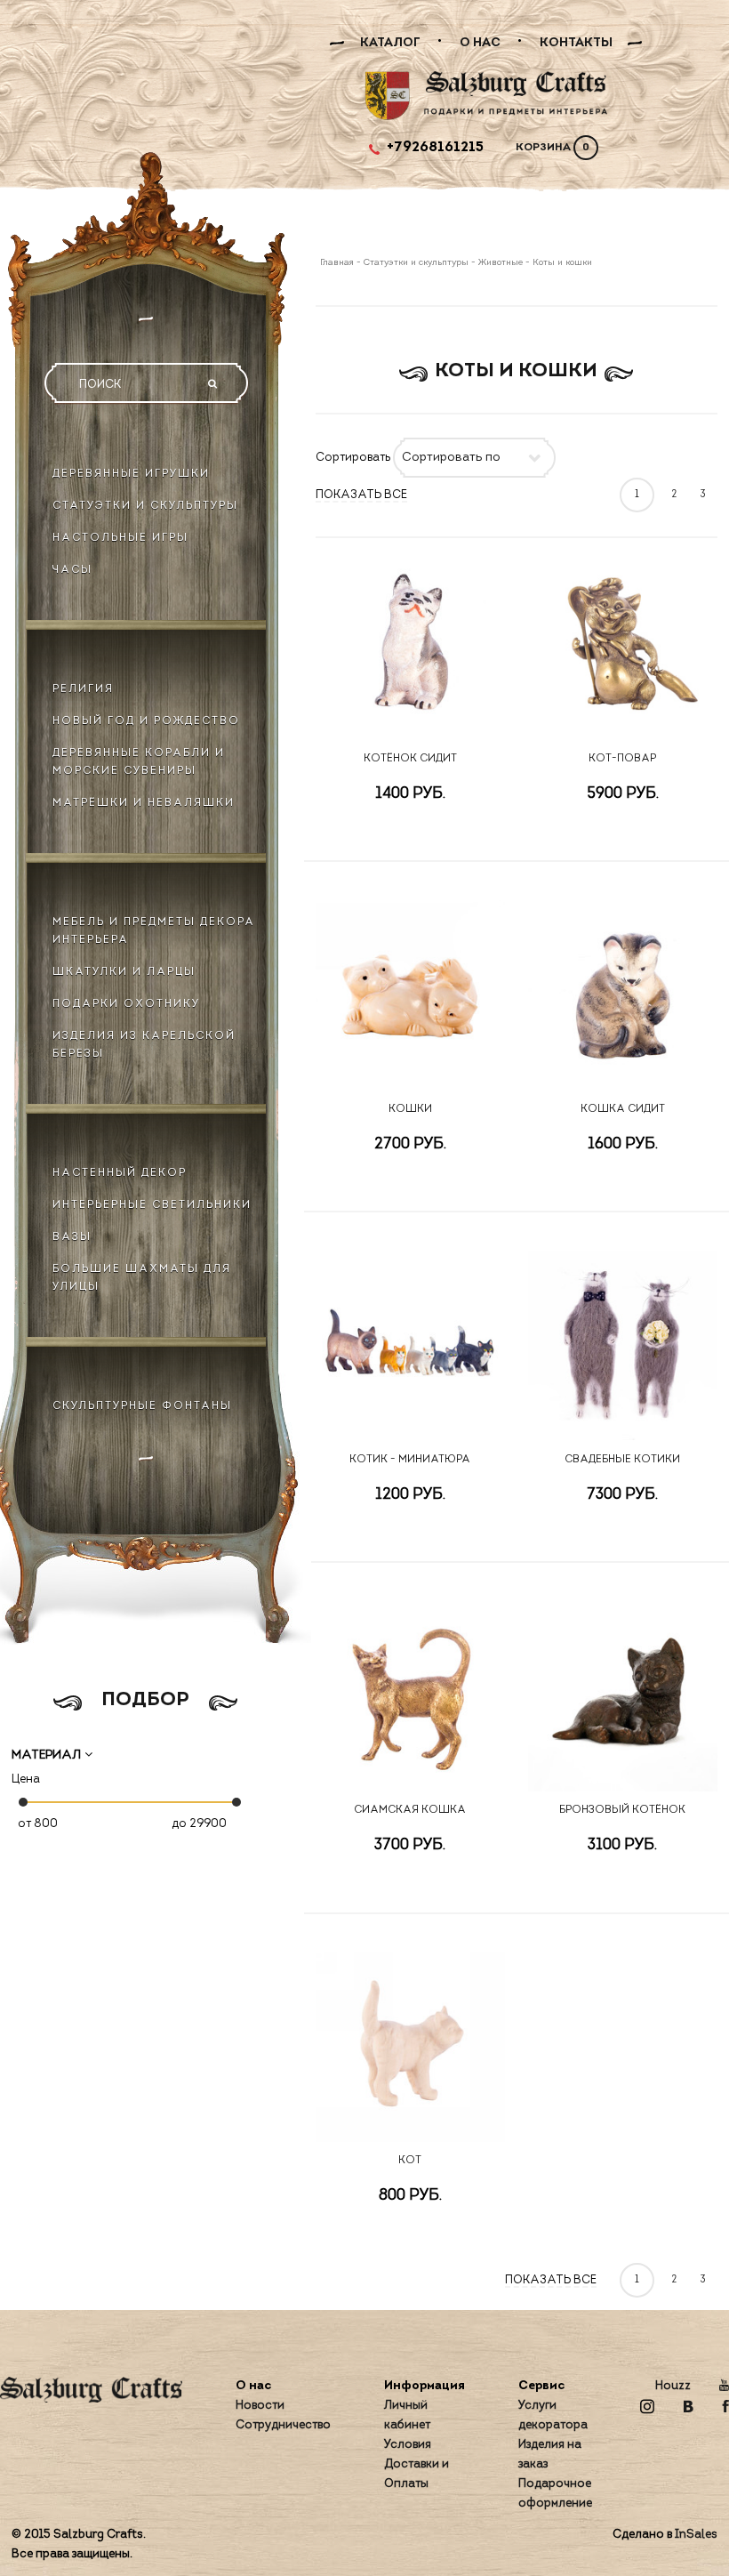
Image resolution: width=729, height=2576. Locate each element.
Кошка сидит (623, 1109)
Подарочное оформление (555, 2494)
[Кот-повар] (623, 644)
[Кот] (410, 2047)
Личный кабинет (407, 2415)
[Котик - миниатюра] (410, 1345)
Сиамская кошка (410, 1810)
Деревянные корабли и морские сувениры (139, 762)
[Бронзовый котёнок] (623, 1696)
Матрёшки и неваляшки (144, 803)
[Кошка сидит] (623, 995)
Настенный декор (120, 1173)
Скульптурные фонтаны (142, 1406)
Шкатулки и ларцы (124, 972)
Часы (72, 570)
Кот (410, 2161)
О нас (480, 43)
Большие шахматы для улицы (142, 1278)
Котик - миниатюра (410, 1460)
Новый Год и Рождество (146, 721)
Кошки (410, 1109)
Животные (501, 263)
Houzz (673, 2386)
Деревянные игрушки (131, 474)
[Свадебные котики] (623, 1345)
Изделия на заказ (550, 2455)
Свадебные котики (622, 1460)
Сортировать (353, 458)
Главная (338, 263)
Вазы (72, 1237)
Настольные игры (120, 538)
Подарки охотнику (126, 1004)
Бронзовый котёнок (622, 1810)
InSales (696, 2535)
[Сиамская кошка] (410, 1696)
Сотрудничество (283, 2425)
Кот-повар (622, 759)
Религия (83, 689)
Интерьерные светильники (152, 1205)
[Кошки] (410, 995)
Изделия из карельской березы (144, 1045)
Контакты (576, 43)
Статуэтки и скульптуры (145, 506)
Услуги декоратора (553, 2415)
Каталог (390, 43)
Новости (260, 2406)
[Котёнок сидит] (410, 644)
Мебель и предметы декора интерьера (154, 931)
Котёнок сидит (410, 759)
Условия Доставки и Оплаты (417, 2464)
